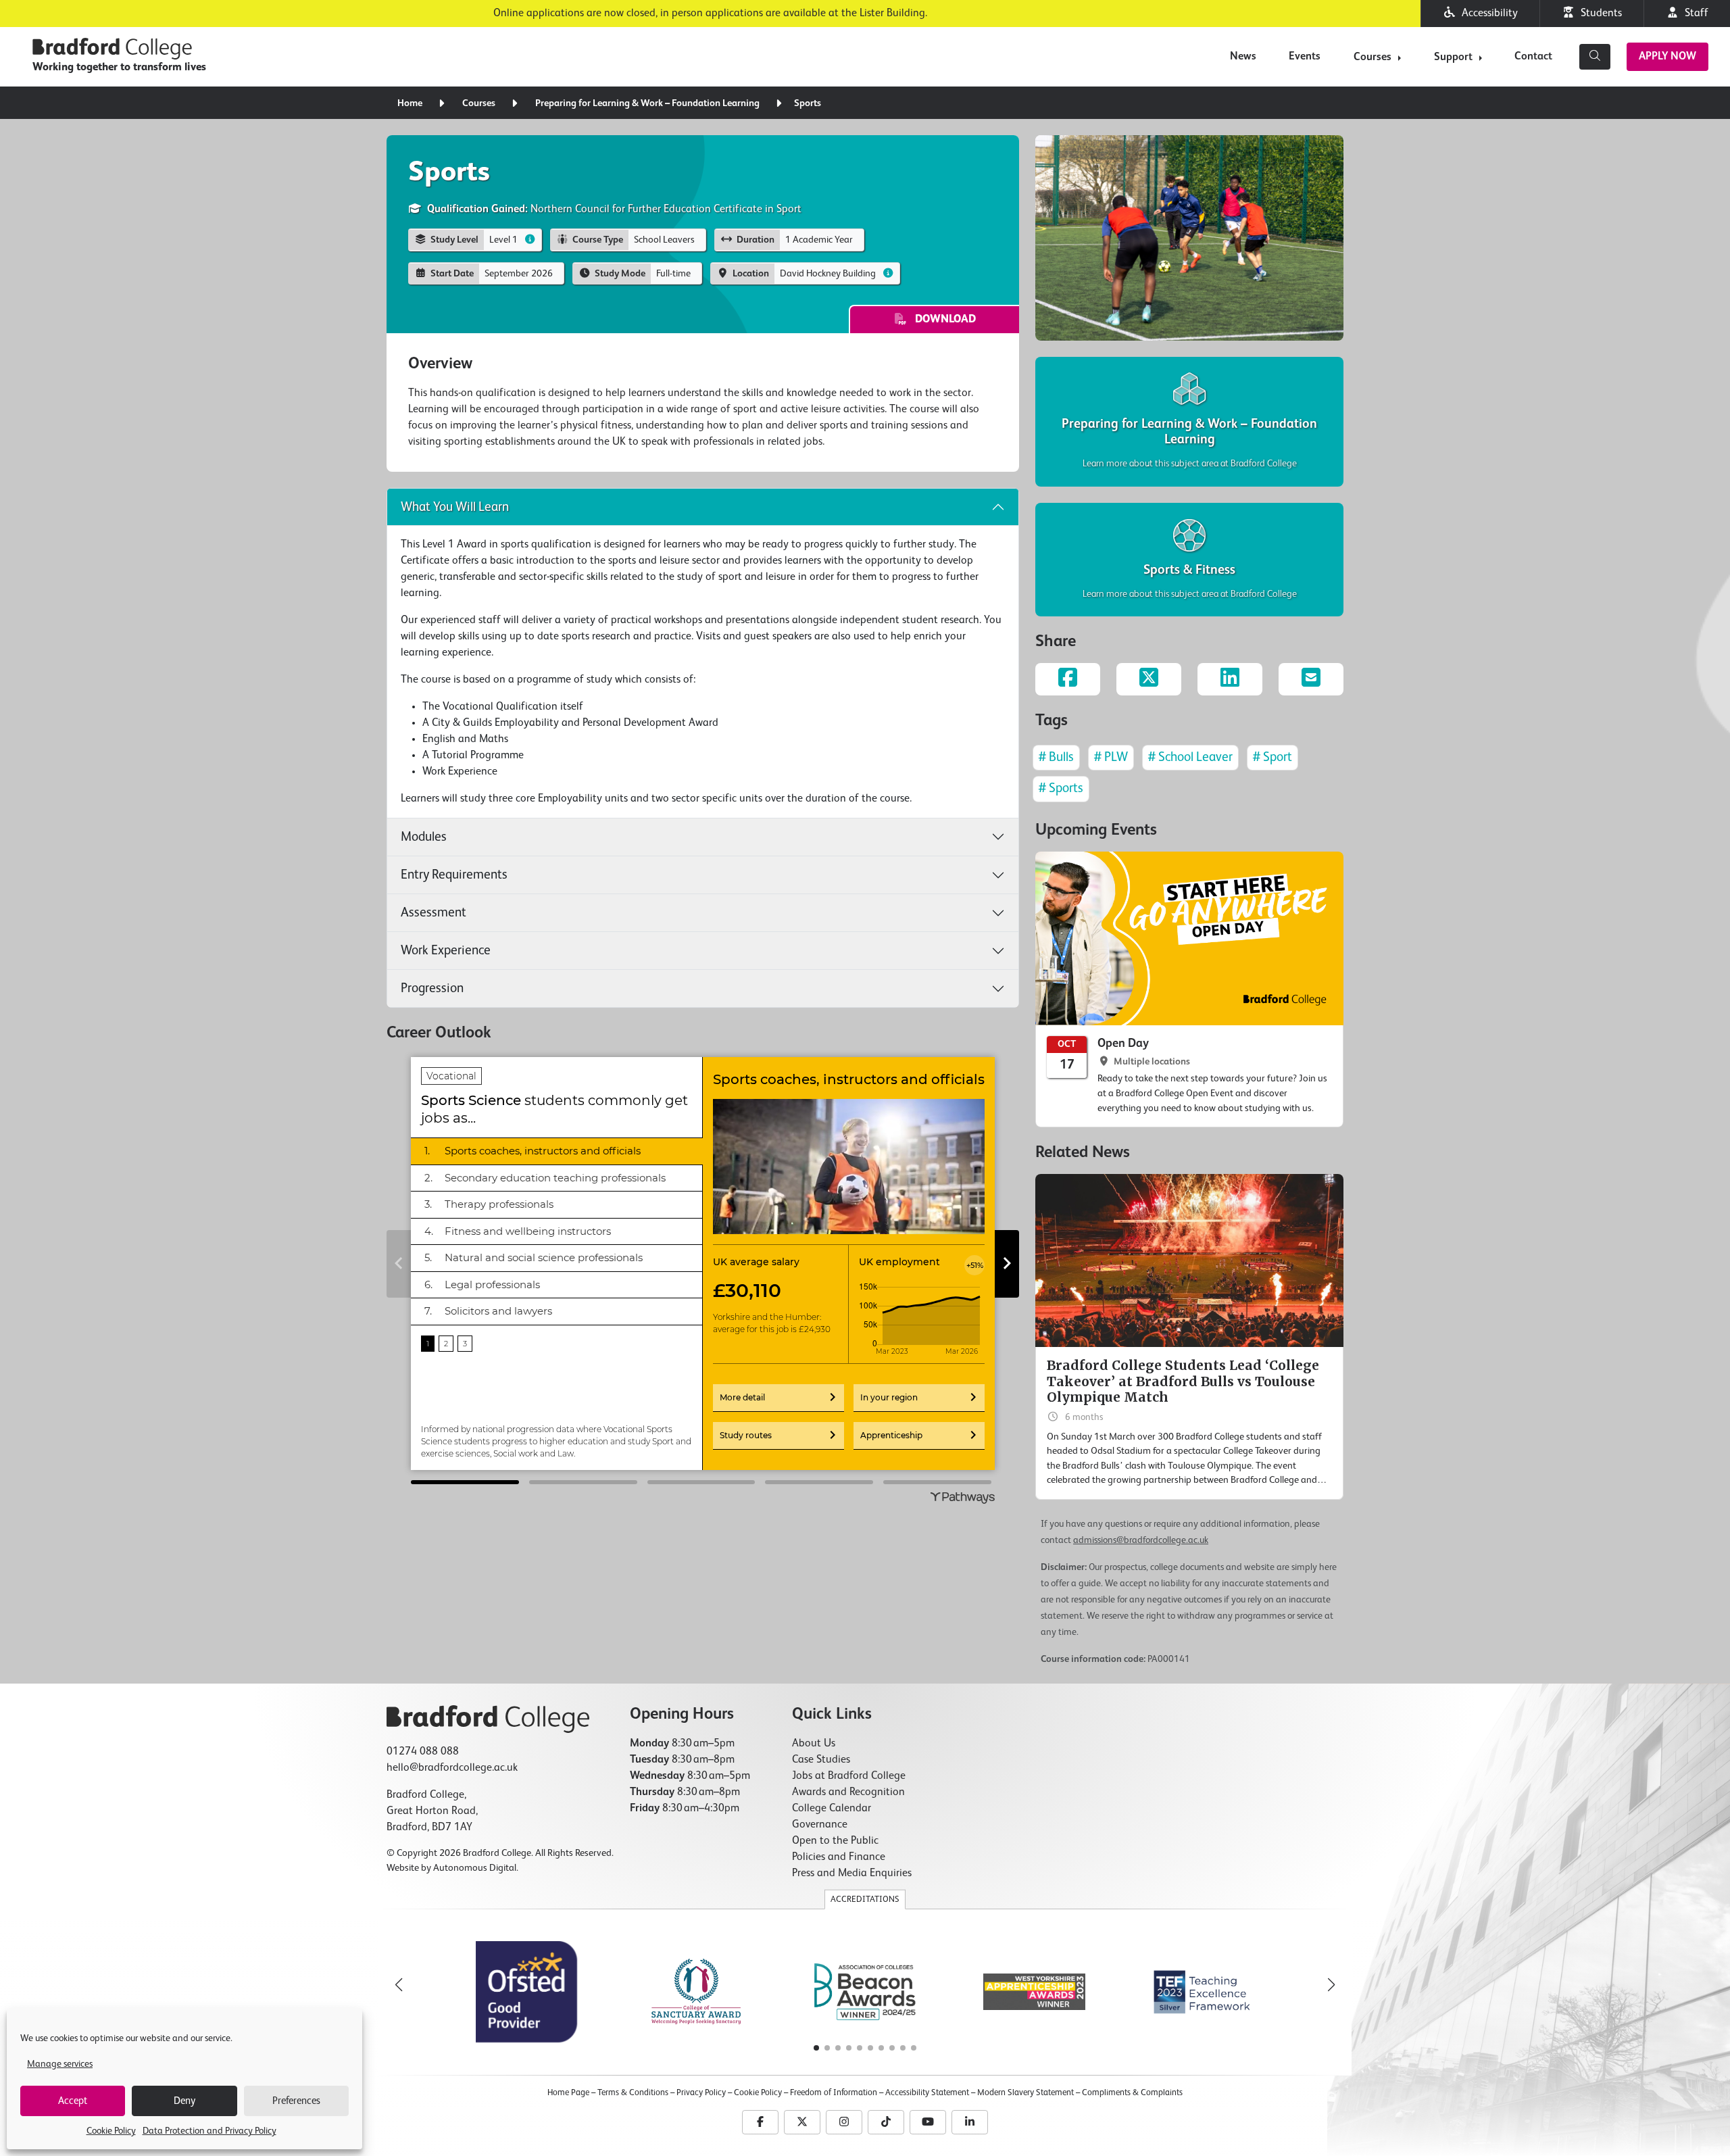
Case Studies (821, 1760)
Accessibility (1487, 14)
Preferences (296, 2101)
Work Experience (446, 951)
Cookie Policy (111, 2131)
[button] (1331, 1985)
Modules (424, 837)
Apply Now (1667, 57)
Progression (432, 988)
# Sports (1061, 788)
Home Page (568, 2093)
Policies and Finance (839, 1857)
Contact (1533, 57)
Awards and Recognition (848, 1792)
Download (941, 320)
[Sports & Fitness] (1189, 560)
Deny (184, 2101)
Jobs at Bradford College (849, 1776)
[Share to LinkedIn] (1230, 679)
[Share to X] (1149, 679)
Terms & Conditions (633, 2093)
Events (1305, 57)
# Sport (1272, 757)
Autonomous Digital (475, 1868)
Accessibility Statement (927, 2093)
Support (1453, 57)
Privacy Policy (701, 2093)
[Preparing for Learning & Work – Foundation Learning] (1189, 421)
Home (410, 103)
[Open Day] (1189, 989)
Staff (1694, 14)
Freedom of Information (834, 2093)
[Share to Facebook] (1068, 679)
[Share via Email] (1311, 679)
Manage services (60, 2064)
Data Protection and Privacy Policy (209, 2131)
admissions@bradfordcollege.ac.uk (1141, 1540)
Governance (820, 1825)
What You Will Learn (455, 507)
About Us (814, 1744)
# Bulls (1056, 757)
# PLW (1111, 757)
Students (1599, 14)
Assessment (434, 913)
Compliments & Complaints (1132, 2093)
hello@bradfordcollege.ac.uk (452, 1768)
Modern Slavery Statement (1025, 2093)
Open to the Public (835, 1841)
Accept (73, 2101)
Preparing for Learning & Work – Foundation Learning (647, 103)
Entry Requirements (454, 875)
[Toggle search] (1595, 57)
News (1243, 57)
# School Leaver (1190, 757)
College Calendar (832, 1809)
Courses (1373, 57)
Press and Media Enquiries (852, 1873)
